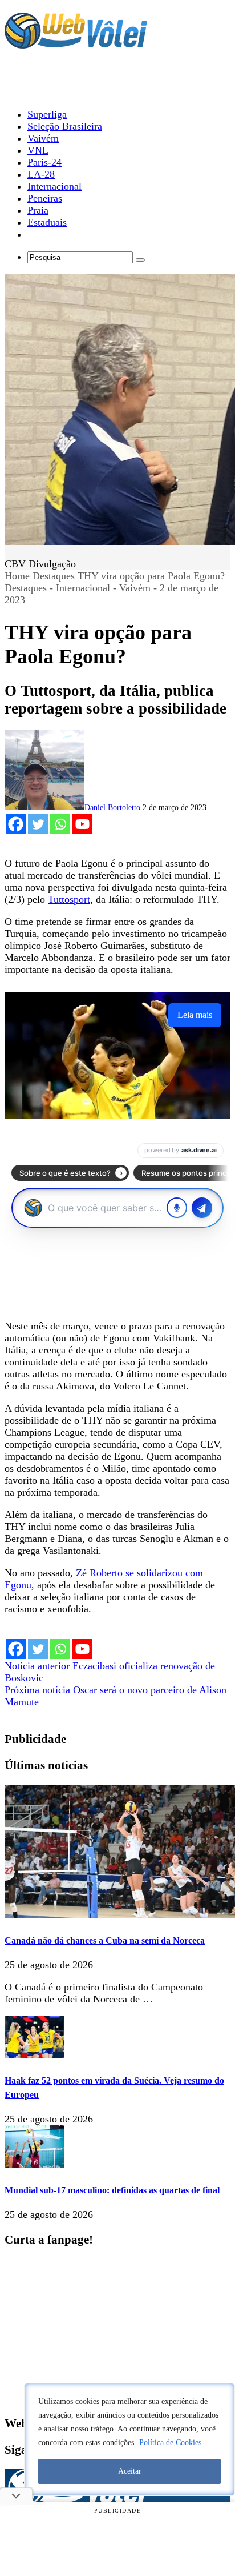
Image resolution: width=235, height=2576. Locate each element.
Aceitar (130, 2471)
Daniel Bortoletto (112, 808)
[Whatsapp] (60, 824)
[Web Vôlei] (76, 43)
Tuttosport (69, 899)
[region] (129, 2439)
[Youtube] (82, 824)
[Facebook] (16, 824)
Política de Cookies (170, 2443)
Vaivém (135, 588)
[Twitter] (38, 824)
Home (17, 576)
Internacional (83, 588)
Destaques (54, 576)
